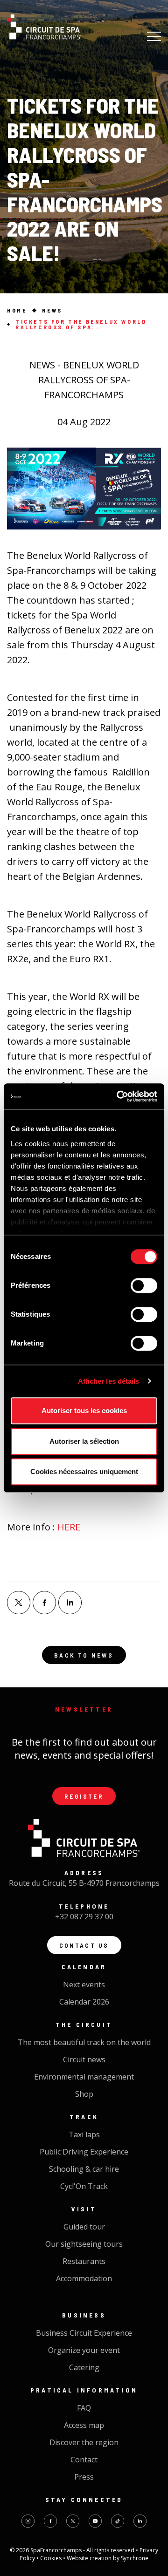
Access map (84, 2425)
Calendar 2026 (84, 2002)
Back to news (84, 1655)
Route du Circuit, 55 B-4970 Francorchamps (84, 1883)
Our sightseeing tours (84, 2244)
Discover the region (84, 2442)
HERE (69, 1527)
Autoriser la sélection (84, 1441)
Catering (84, 2367)
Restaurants (84, 2261)
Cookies (52, 2558)
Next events (84, 1985)
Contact (84, 2460)
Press (84, 2477)
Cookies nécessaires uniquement (84, 1472)
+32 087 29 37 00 (84, 1917)
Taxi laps (84, 2134)
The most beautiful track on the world (84, 2042)
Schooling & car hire (84, 2169)
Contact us (84, 1945)
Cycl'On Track (84, 2186)
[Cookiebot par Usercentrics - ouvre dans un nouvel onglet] (119, 1096)
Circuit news (84, 2059)
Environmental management (84, 2077)
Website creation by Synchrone (108, 2558)
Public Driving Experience (84, 2152)
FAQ (84, 2408)
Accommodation (84, 2278)
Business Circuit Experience (84, 2333)
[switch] (144, 1285)
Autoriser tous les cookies (84, 1410)
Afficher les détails (109, 1381)
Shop (84, 2094)
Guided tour (84, 2227)
